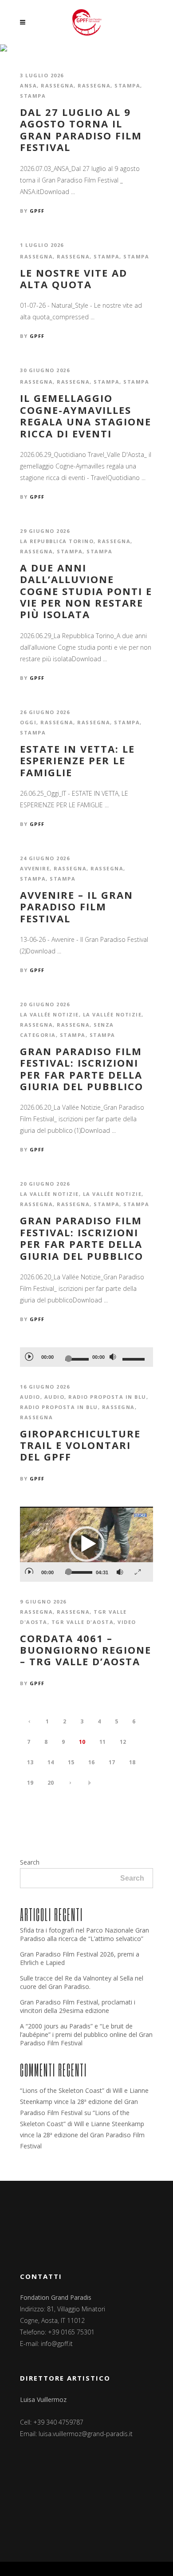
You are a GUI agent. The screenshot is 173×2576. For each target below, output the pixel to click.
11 (102, 1742)
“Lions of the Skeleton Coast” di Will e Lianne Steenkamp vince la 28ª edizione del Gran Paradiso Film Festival (84, 2102)
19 (30, 1783)
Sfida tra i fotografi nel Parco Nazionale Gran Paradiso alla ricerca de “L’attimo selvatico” (85, 1934)
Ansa (28, 85)
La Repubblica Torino (57, 541)
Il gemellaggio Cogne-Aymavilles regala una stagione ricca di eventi (86, 416)
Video (127, 1622)
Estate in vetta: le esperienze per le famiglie (77, 760)
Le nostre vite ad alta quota (74, 279)
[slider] (135, 1359)
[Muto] (113, 1357)
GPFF (37, 211)
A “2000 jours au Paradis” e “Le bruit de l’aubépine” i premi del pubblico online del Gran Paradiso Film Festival (86, 2034)
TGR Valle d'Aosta (83, 1622)
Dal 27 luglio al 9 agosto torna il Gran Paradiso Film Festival (81, 130)
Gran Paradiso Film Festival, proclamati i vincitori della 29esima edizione (78, 2006)
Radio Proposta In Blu (107, 1397)
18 (132, 1762)
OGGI (28, 722)
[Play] (29, 1356)
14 (51, 1762)
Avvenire (35, 868)
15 (71, 1762)
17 (112, 1762)
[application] (86, 1357)
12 (123, 1742)
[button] (86, 1544)
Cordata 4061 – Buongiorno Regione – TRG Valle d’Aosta (86, 1650)
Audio (30, 1397)
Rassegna (57, 85)
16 (91, 1762)
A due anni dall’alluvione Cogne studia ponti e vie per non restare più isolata (86, 591)
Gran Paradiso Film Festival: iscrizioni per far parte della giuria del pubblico (82, 1069)
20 (51, 1783)
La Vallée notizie (49, 1014)
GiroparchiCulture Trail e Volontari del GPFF (80, 1445)
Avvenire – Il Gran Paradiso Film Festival (77, 907)
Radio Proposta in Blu (59, 1407)
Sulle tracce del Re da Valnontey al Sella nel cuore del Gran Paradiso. (82, 1982)
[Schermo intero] (138, 1569)
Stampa (127, 85)
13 (30, 1762)
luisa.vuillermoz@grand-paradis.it (86, 2434)
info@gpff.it (57, 2344)
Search (30, 1862)
